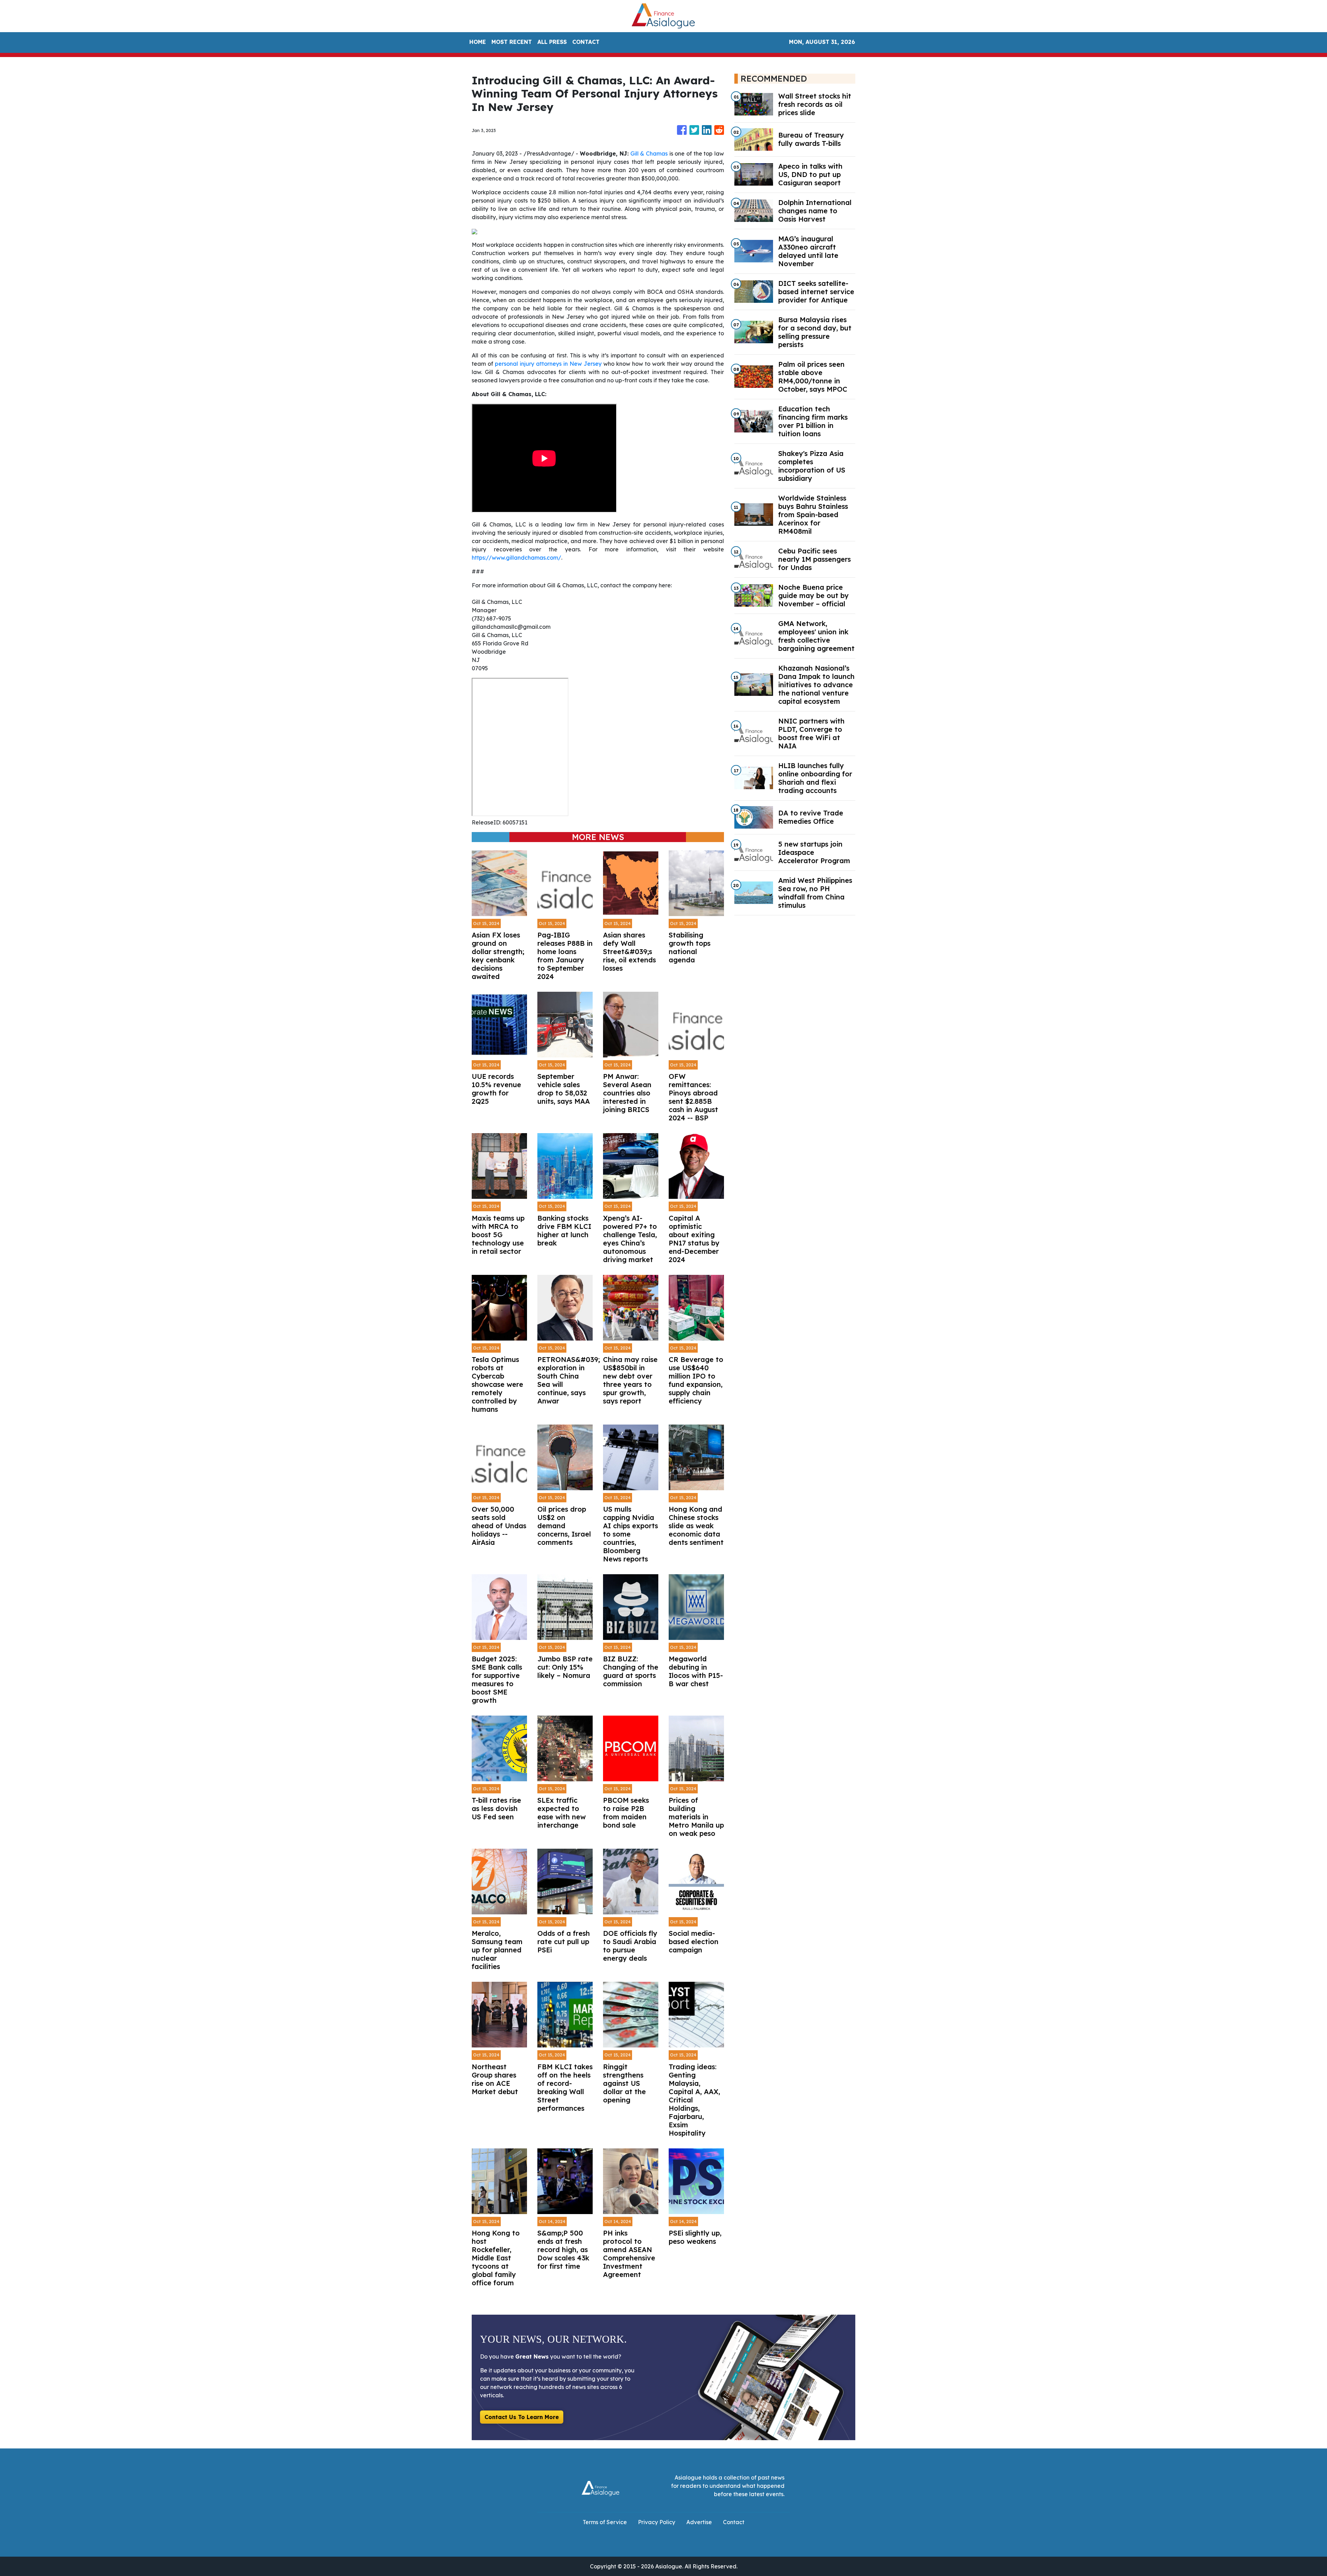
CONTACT (586, 42)
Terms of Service (605, 2522)
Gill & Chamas (649, 153)
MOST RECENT (512, 42)
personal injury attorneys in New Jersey (548, 364)
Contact (734, 2522)
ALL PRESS (552, 42)
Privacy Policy (657, 2522)
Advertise (699, 2522)
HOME (478, 42)
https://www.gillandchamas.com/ (516, 558)
